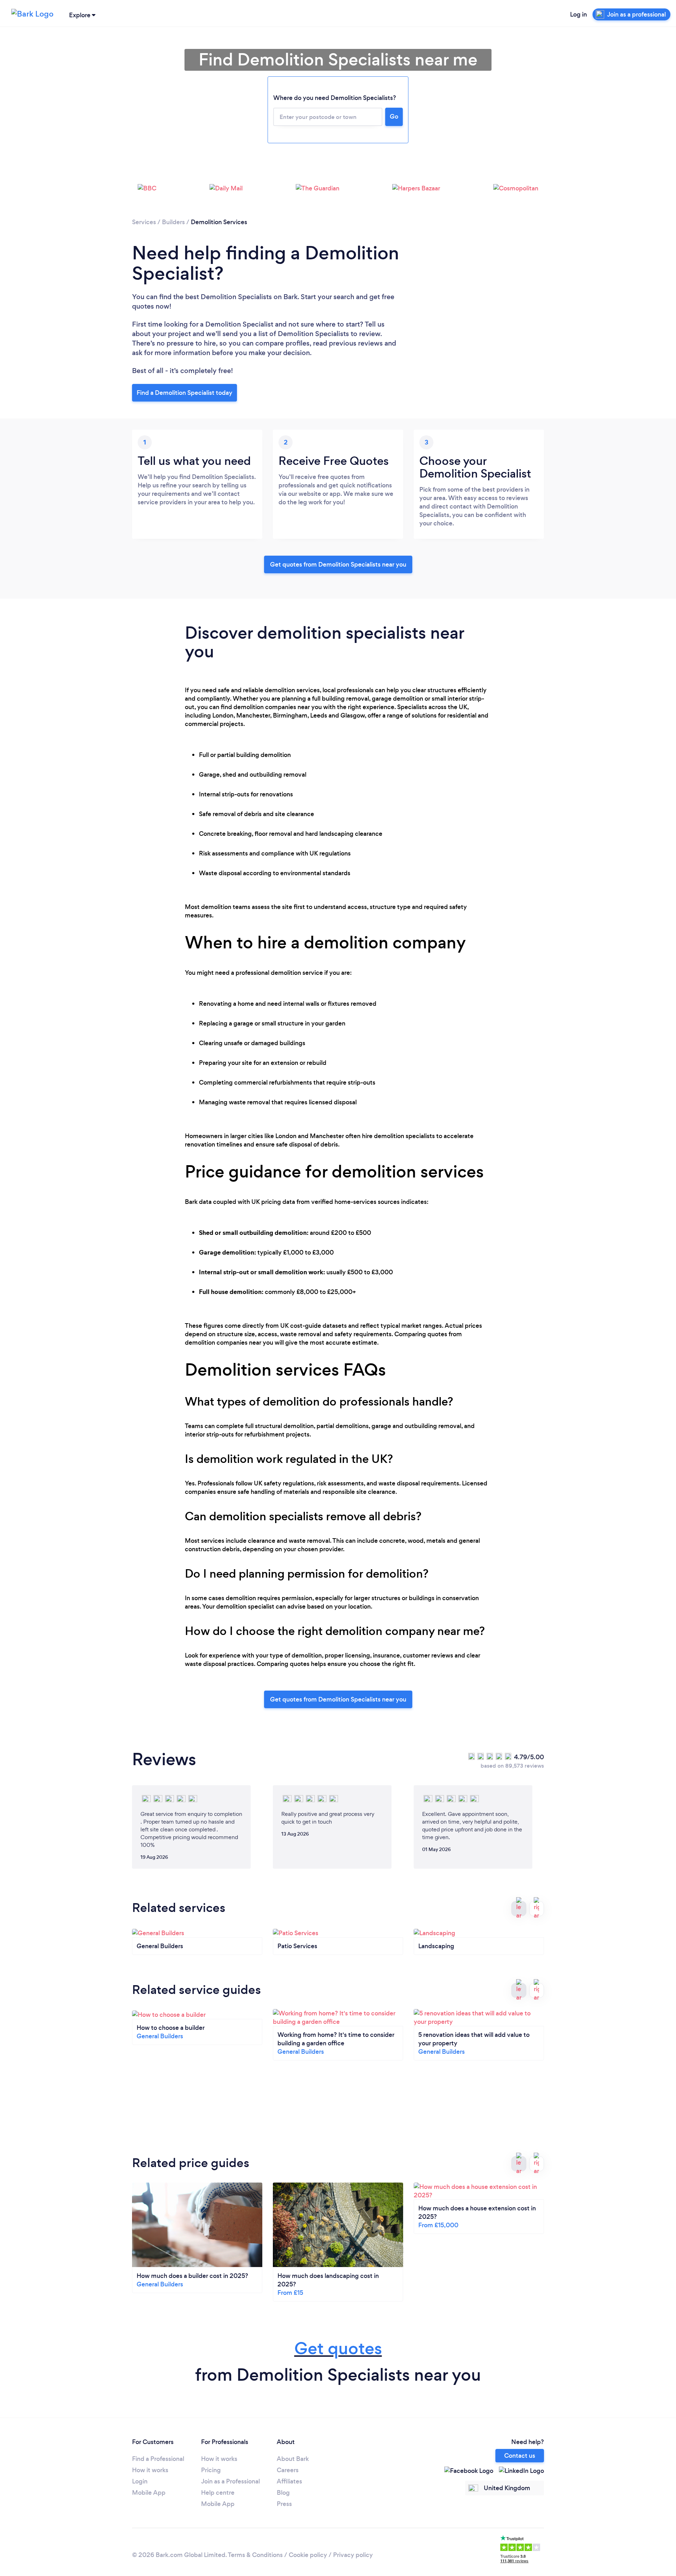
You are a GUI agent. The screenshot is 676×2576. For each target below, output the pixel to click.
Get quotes (338, 2348)
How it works (150, 2470)
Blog (283, 2493)
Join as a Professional (230, 2481)
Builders (173, 222)
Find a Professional (158, 2459)
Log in (578, 14)
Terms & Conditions (255, 2555)
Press (284, 2504)
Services (144, 222)
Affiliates (289, 2481)
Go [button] (394, 116)
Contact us (520, 2456)
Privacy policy (353, 2555)
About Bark (293, 2459)
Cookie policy (308, 2555)
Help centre (218, 2493)
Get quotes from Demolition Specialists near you (338, 564)
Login (140, 2481)
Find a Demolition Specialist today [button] (184, 393)
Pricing (211, 2470)
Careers (288, 2470)
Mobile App (149, 2493)
